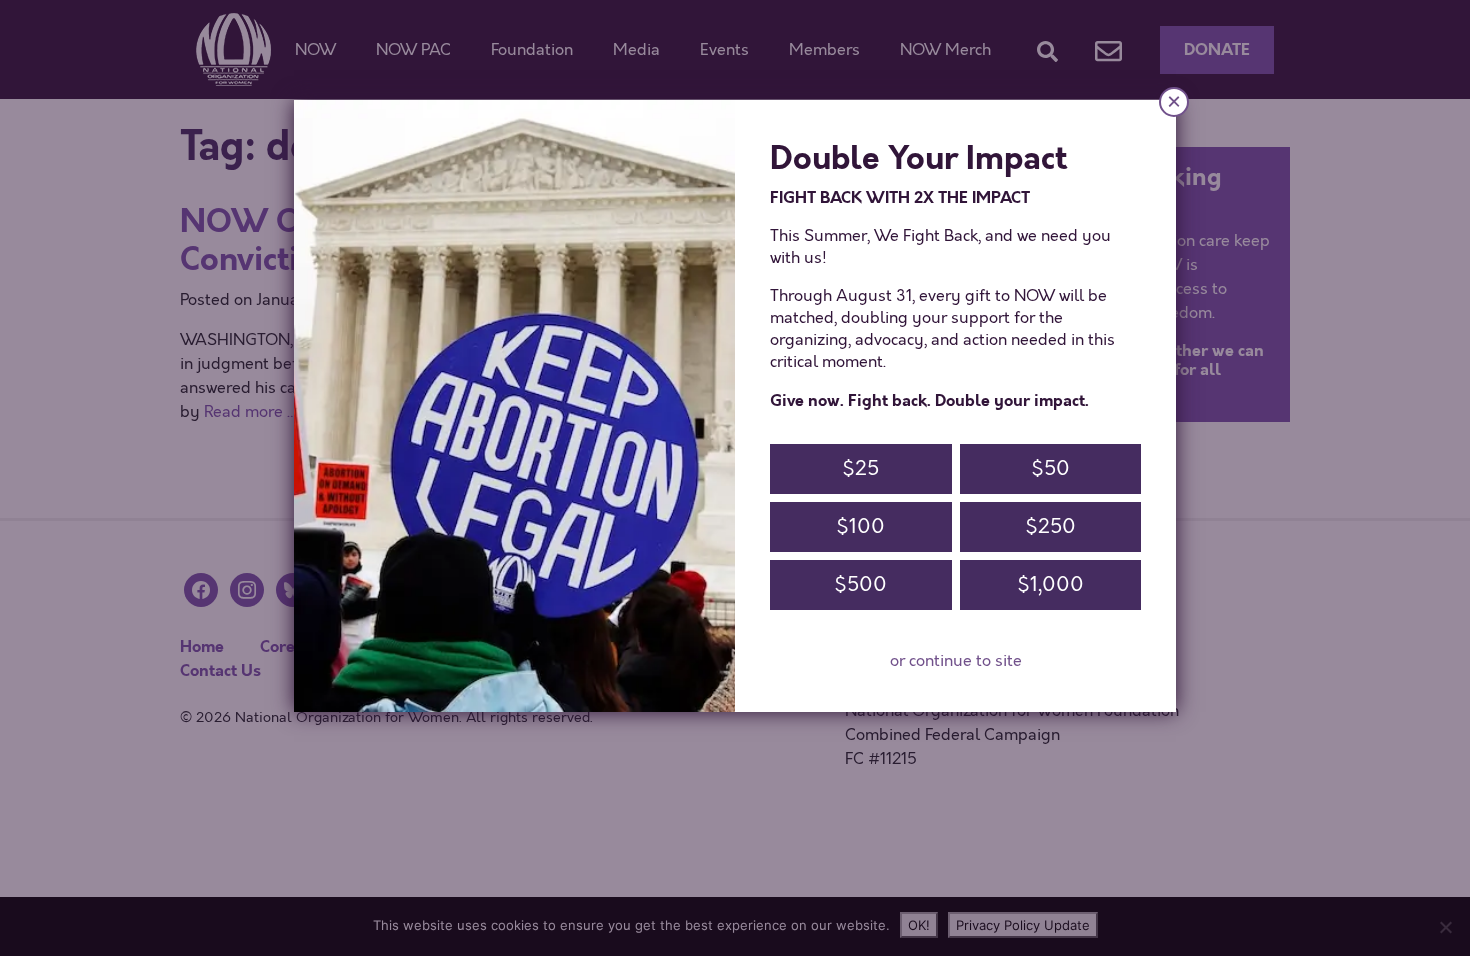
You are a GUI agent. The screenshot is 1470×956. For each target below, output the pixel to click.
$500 (860, 584)
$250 (1050, 526)
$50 (1050, 468)
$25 (860, 468)
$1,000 (1050, 584)
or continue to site (956, 661)
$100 (860, 526)
